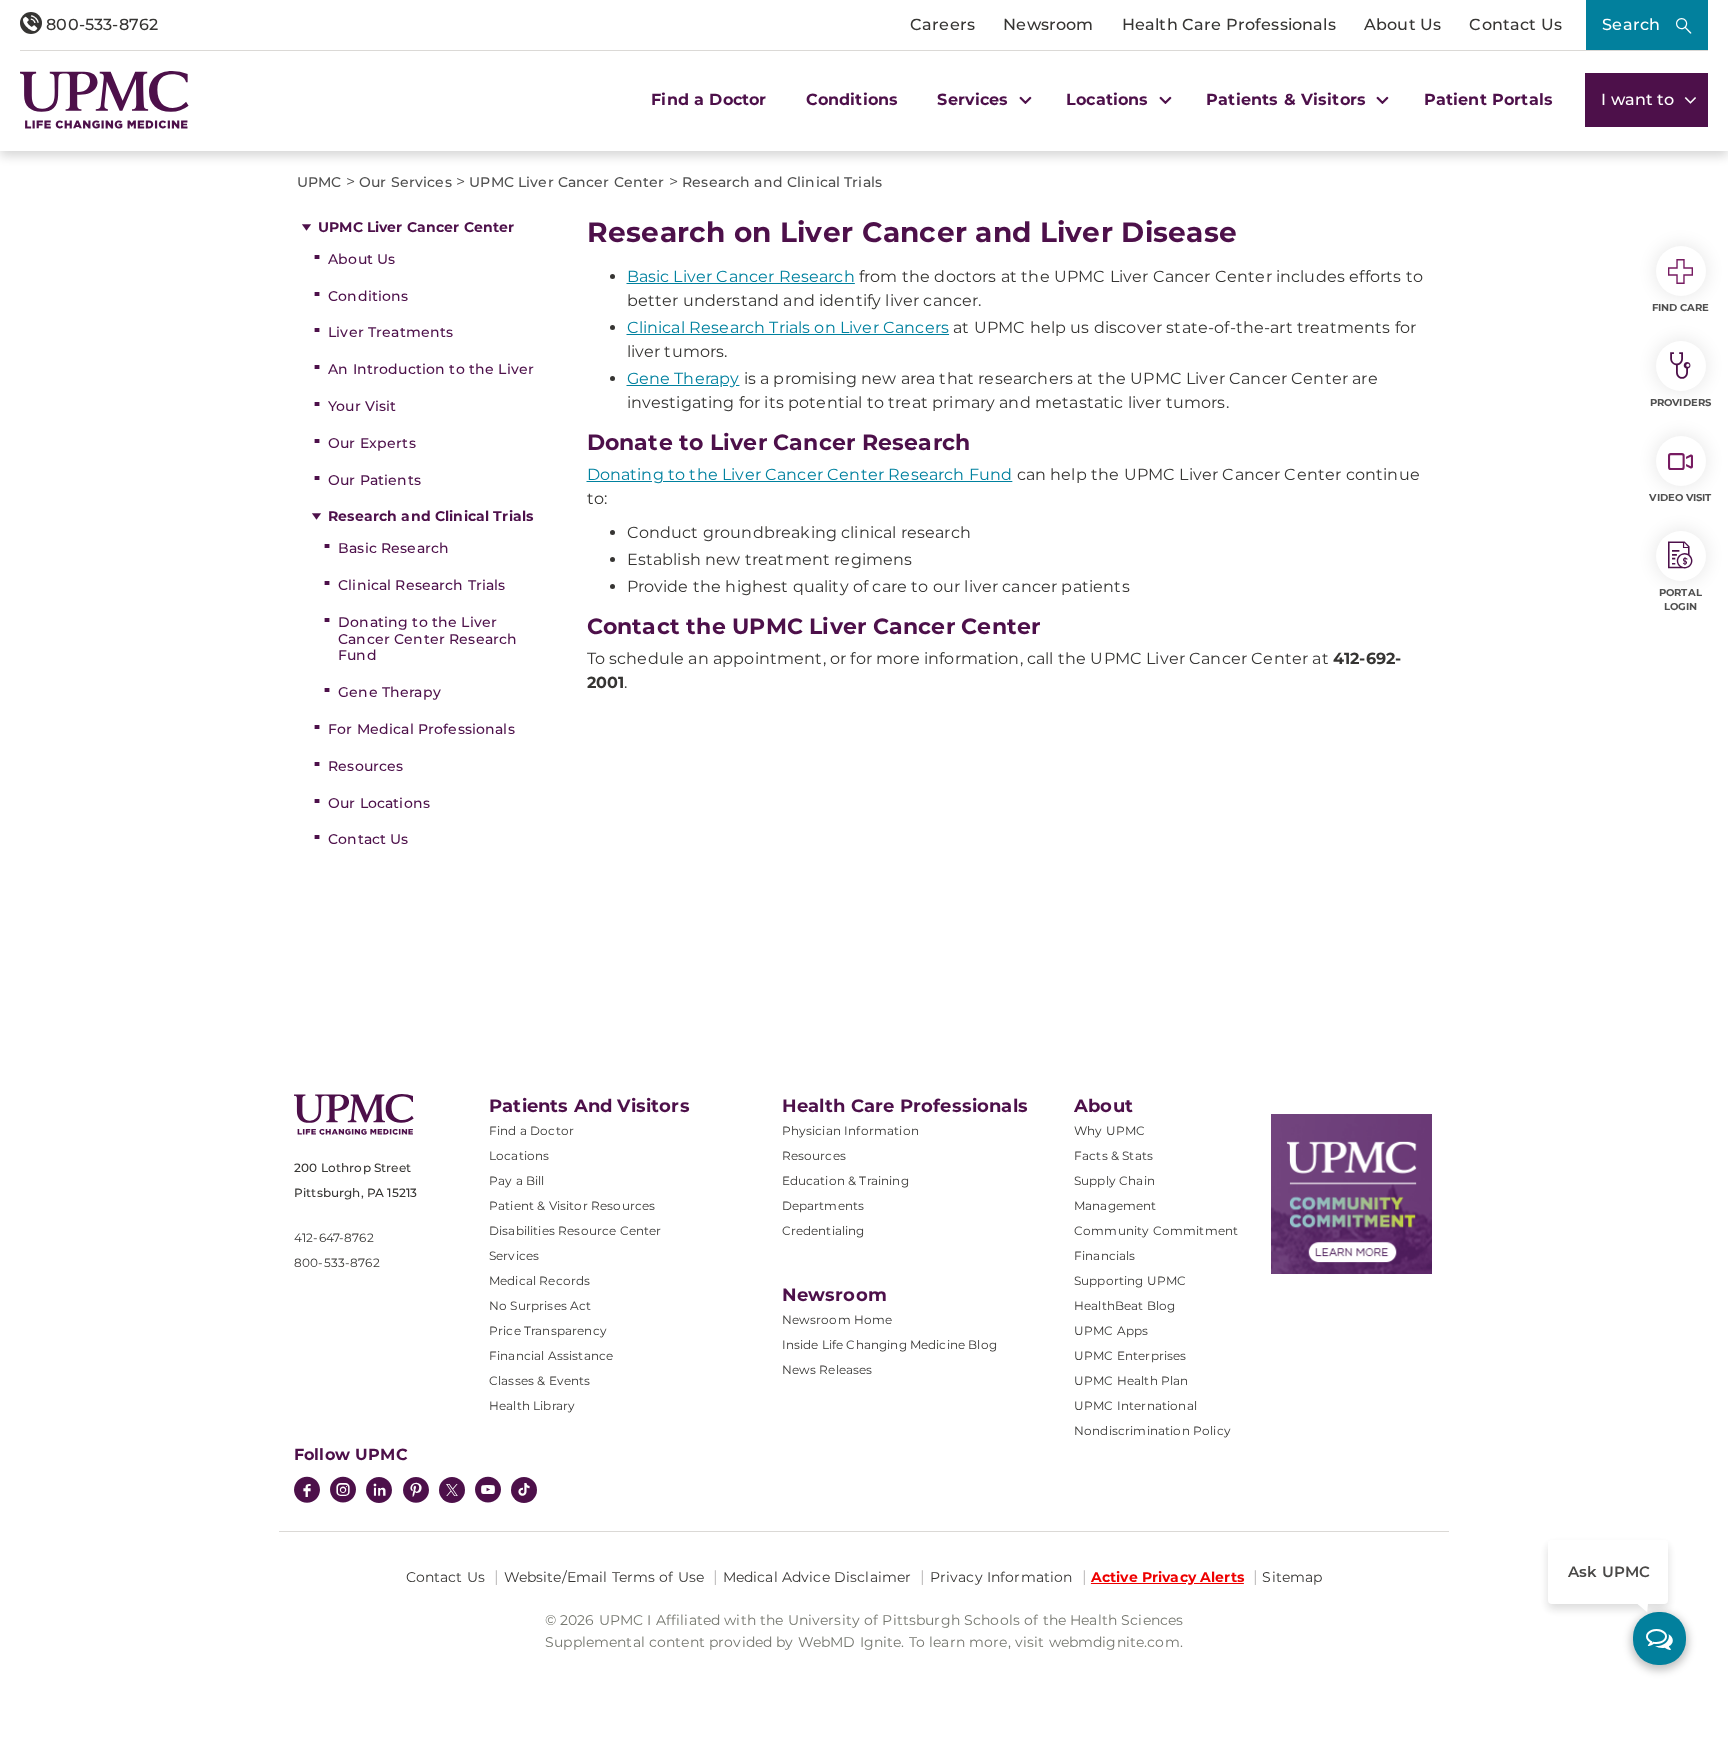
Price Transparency (548, 1330)
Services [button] (975, 99)
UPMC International (1135, 1405)
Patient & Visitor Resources (572, 1205)
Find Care (1681, 307)
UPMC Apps (1111, 1330)
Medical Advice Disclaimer (817, 1577)
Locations (519, 1155)
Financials (1105, 1255)
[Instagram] (343, 1492)
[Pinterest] (416, 1492)
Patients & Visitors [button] (1288, 99)
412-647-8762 (334, 1237)
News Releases (827, 1369)
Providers (1680, 402)
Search (1631, 24)
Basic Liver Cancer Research (741, 276)
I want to (1640, 99)
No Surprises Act (540, 1305)
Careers (942, 24)
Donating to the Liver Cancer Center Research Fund (427, 639)
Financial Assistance (551, 1355)
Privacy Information (1001, 1577)
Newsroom (1048, 24)
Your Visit (362, 406)
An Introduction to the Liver (431, 369)
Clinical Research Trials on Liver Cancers (788, 327)
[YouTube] (488, 1492)
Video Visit (1680, 497)
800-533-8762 (100, 24)
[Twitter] (452, 1490)
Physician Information (850, 1130)
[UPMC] (104, 100)
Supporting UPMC (1130, 1280)
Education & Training (845, 1180)
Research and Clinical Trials (430, 516)
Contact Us (1515, 24)
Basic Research (393, 548)
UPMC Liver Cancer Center (416, 227)
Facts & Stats (1113, 1155)
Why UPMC (1109, 1130)
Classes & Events (540, 1380)
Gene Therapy (389, 692)
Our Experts (372, 443)
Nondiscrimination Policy (1152, 1430)
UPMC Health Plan (1131, 1380)
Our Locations (379, 803)
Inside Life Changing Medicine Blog (889, 1344)
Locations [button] (1110, 99)
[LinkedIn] (379, 1492)
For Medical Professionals (421, 729)
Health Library (532, 1405)
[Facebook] (307, 1492)
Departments (823, 1205)
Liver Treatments (390, 332)
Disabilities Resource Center (575, 1230)
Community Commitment (1156, 1230)
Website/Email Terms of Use (604, 1577)
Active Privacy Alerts (1167, 1577)
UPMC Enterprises (1130, 1355)
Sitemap (1292, 1577)
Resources (365, 766)
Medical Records (539, 1280)
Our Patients (374, 480)
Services (514, 1255)
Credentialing (823, 1230)
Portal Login (1680, 599)
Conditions (852, 99)
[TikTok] (524, 1490)
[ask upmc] (1659, 1638)
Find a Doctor (708, 99)
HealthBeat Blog (1124, 1305)
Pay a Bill (517, 1180)
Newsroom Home (837, 1319)
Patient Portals (1488, 99)
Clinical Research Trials (421, 585)
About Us (1402, 24)
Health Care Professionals (1229, 24)
